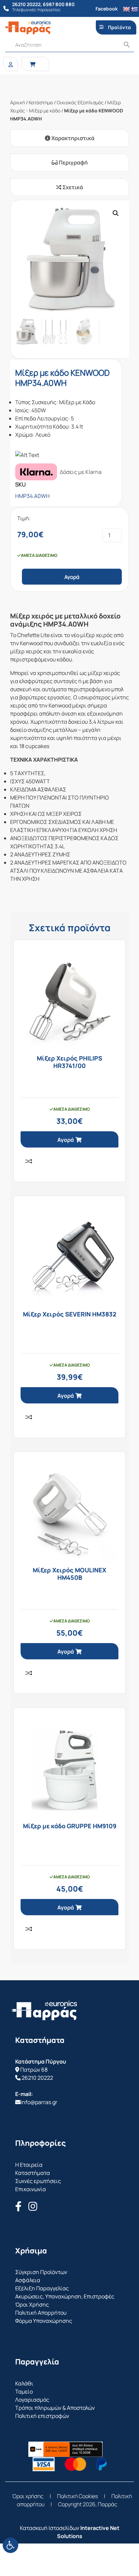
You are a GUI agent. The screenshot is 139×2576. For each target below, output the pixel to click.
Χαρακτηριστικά (72, 138)
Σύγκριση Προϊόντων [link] (41, 2272)
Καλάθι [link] (24, 2383)
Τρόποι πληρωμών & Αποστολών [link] (55, 2408)
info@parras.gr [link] (39, 2102)
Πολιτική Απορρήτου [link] (41, 2313)
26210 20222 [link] (37, 2078)
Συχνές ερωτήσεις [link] (38, 2181)
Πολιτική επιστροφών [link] (42, 2416)
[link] (10, 2545)
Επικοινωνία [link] (31, 2189)
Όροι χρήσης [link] (28, 2496)
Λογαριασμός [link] (32, 2400)
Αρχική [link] (18, 102)
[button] (116, 213)
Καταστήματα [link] (33, 2173)
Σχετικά (72, 187)
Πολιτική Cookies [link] (77, 2496)
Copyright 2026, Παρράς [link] (88, 2504)
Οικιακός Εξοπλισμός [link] (80, 102)
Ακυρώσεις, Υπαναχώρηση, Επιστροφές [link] (65, 2296)
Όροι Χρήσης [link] (32, 2305)
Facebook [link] (107, 9)
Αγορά (72, 577)
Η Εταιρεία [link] (29, 2165)
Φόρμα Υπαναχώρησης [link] (44, 2321)
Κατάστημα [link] (41, 102)
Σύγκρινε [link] (29, 1161)
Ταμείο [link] (24, 2392)
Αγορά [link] (66, 1140)
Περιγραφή (73, 162)
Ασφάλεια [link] (28, 2280)
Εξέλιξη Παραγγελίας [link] (42, 2288)
